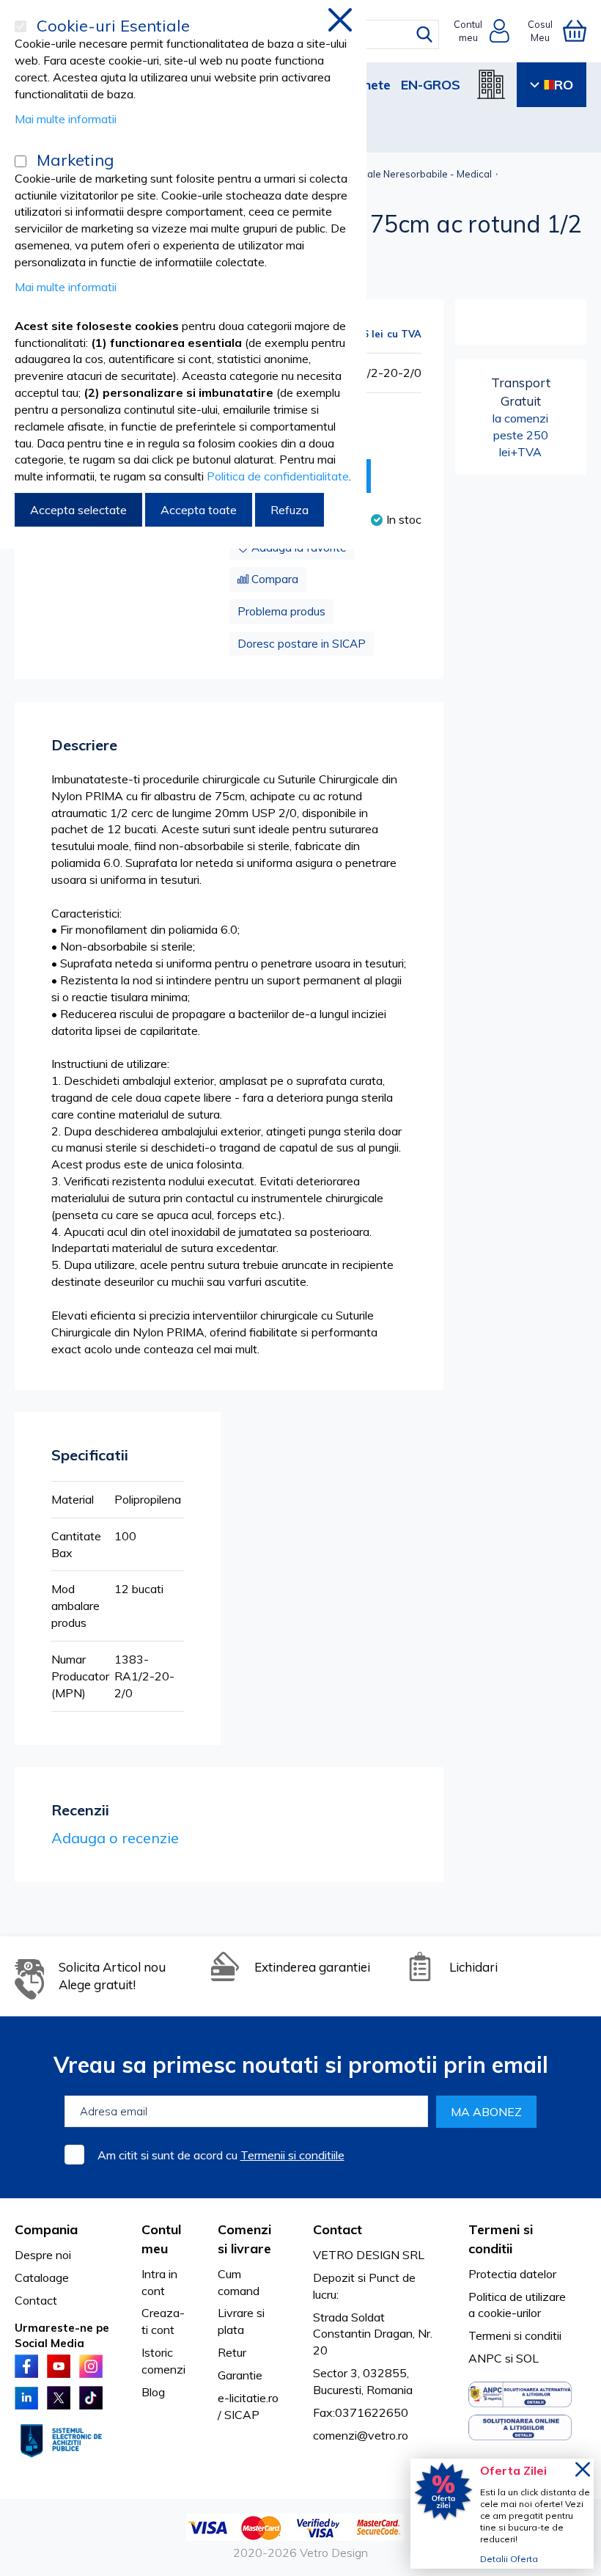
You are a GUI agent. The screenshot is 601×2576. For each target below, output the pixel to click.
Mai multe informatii (66, 119)
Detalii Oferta (509, 2559)
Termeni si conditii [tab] (501, 2239)
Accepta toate (199, 510)
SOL (527, 2358)
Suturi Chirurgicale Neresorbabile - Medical (395, 174)
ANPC (485, 2358)
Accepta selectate (78, 510)
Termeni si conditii (515, 2335)
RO (564, 85)
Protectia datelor (512, 2274)
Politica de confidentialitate (278, 476)
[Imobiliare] (491, 84)
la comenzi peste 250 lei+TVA (521, 417)
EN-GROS (431, 85)
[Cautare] (424, 34)
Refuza (290, 510)
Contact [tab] (338, 2229)
